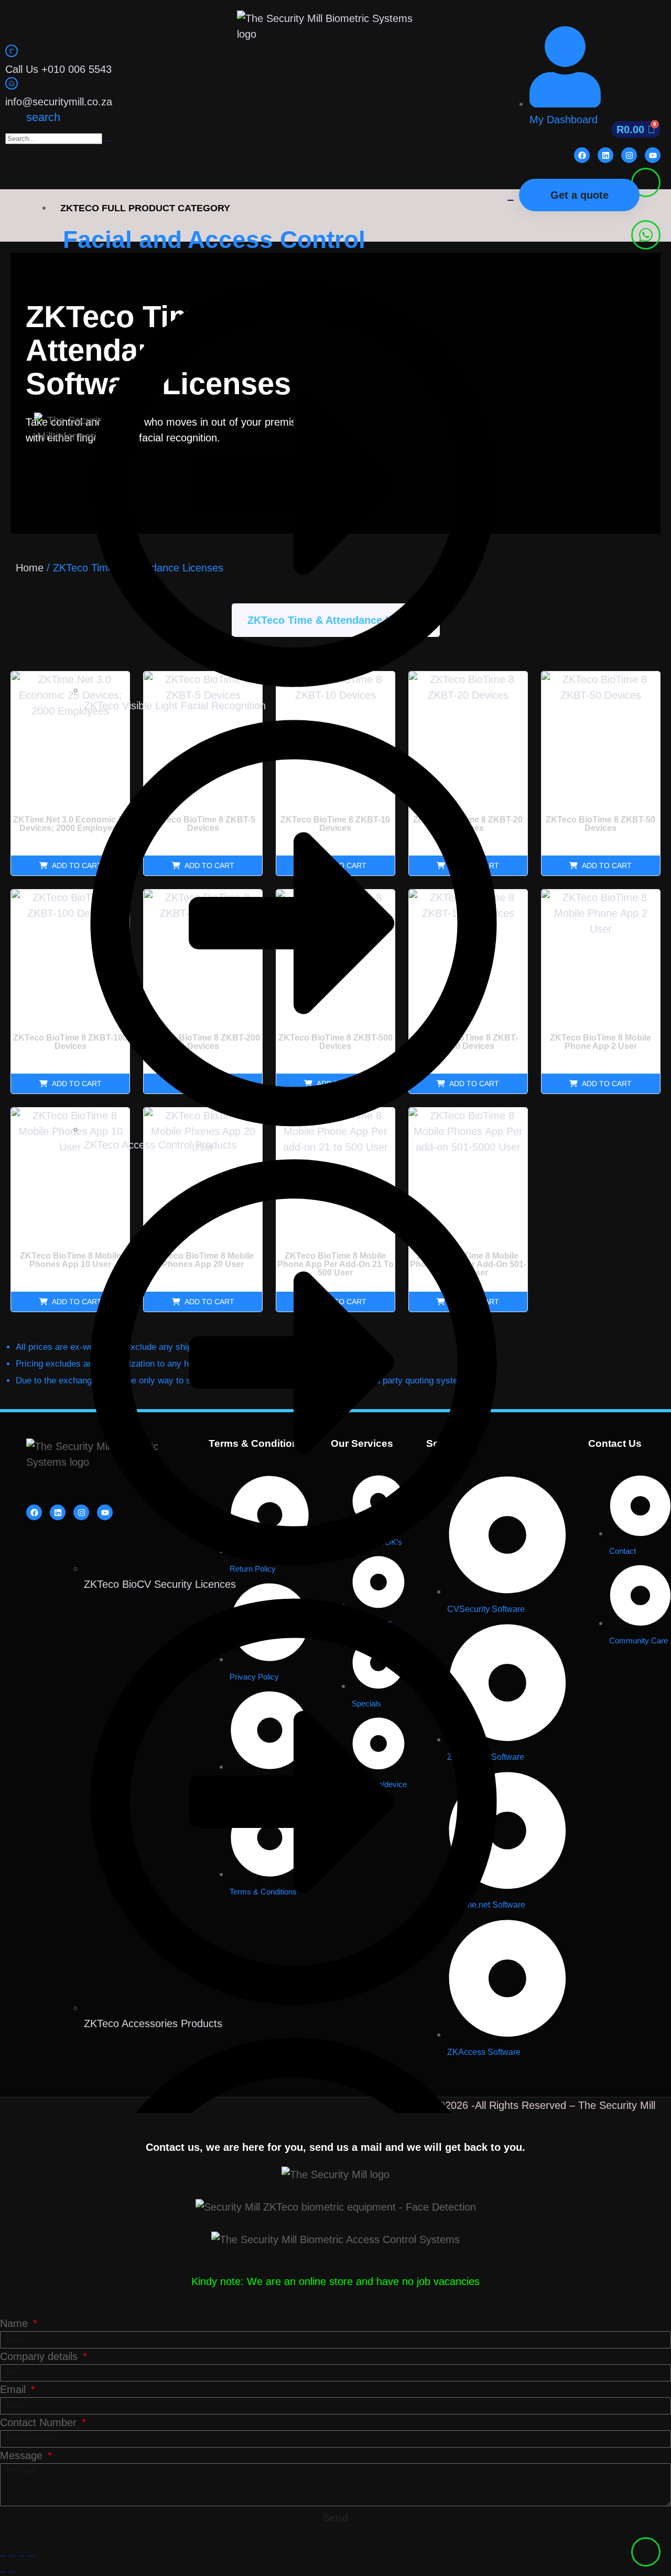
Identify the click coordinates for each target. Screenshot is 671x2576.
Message (23, 2455)
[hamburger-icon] (511, 200)
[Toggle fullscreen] (13, 2556)
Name (15, 2323)
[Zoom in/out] (3, 2556)
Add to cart (607, 865)
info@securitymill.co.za (59, 102)
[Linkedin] (605, 155)
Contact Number (40, 2422)
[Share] (22, 2556)
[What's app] (646, 235)
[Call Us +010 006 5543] (12, 51)
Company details (40, 2356)
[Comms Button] (646, 182)
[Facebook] (582, 155)
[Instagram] (629, 155)
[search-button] (109, 141)
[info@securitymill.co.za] (12, 83)
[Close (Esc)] (31, 2556)
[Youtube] (653, 155)
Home (30, 568)
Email (14, 2389)
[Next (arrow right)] (13, 2572)
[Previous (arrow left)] (3, 2572)
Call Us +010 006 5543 (58, 69)
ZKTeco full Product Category (145, 208)
